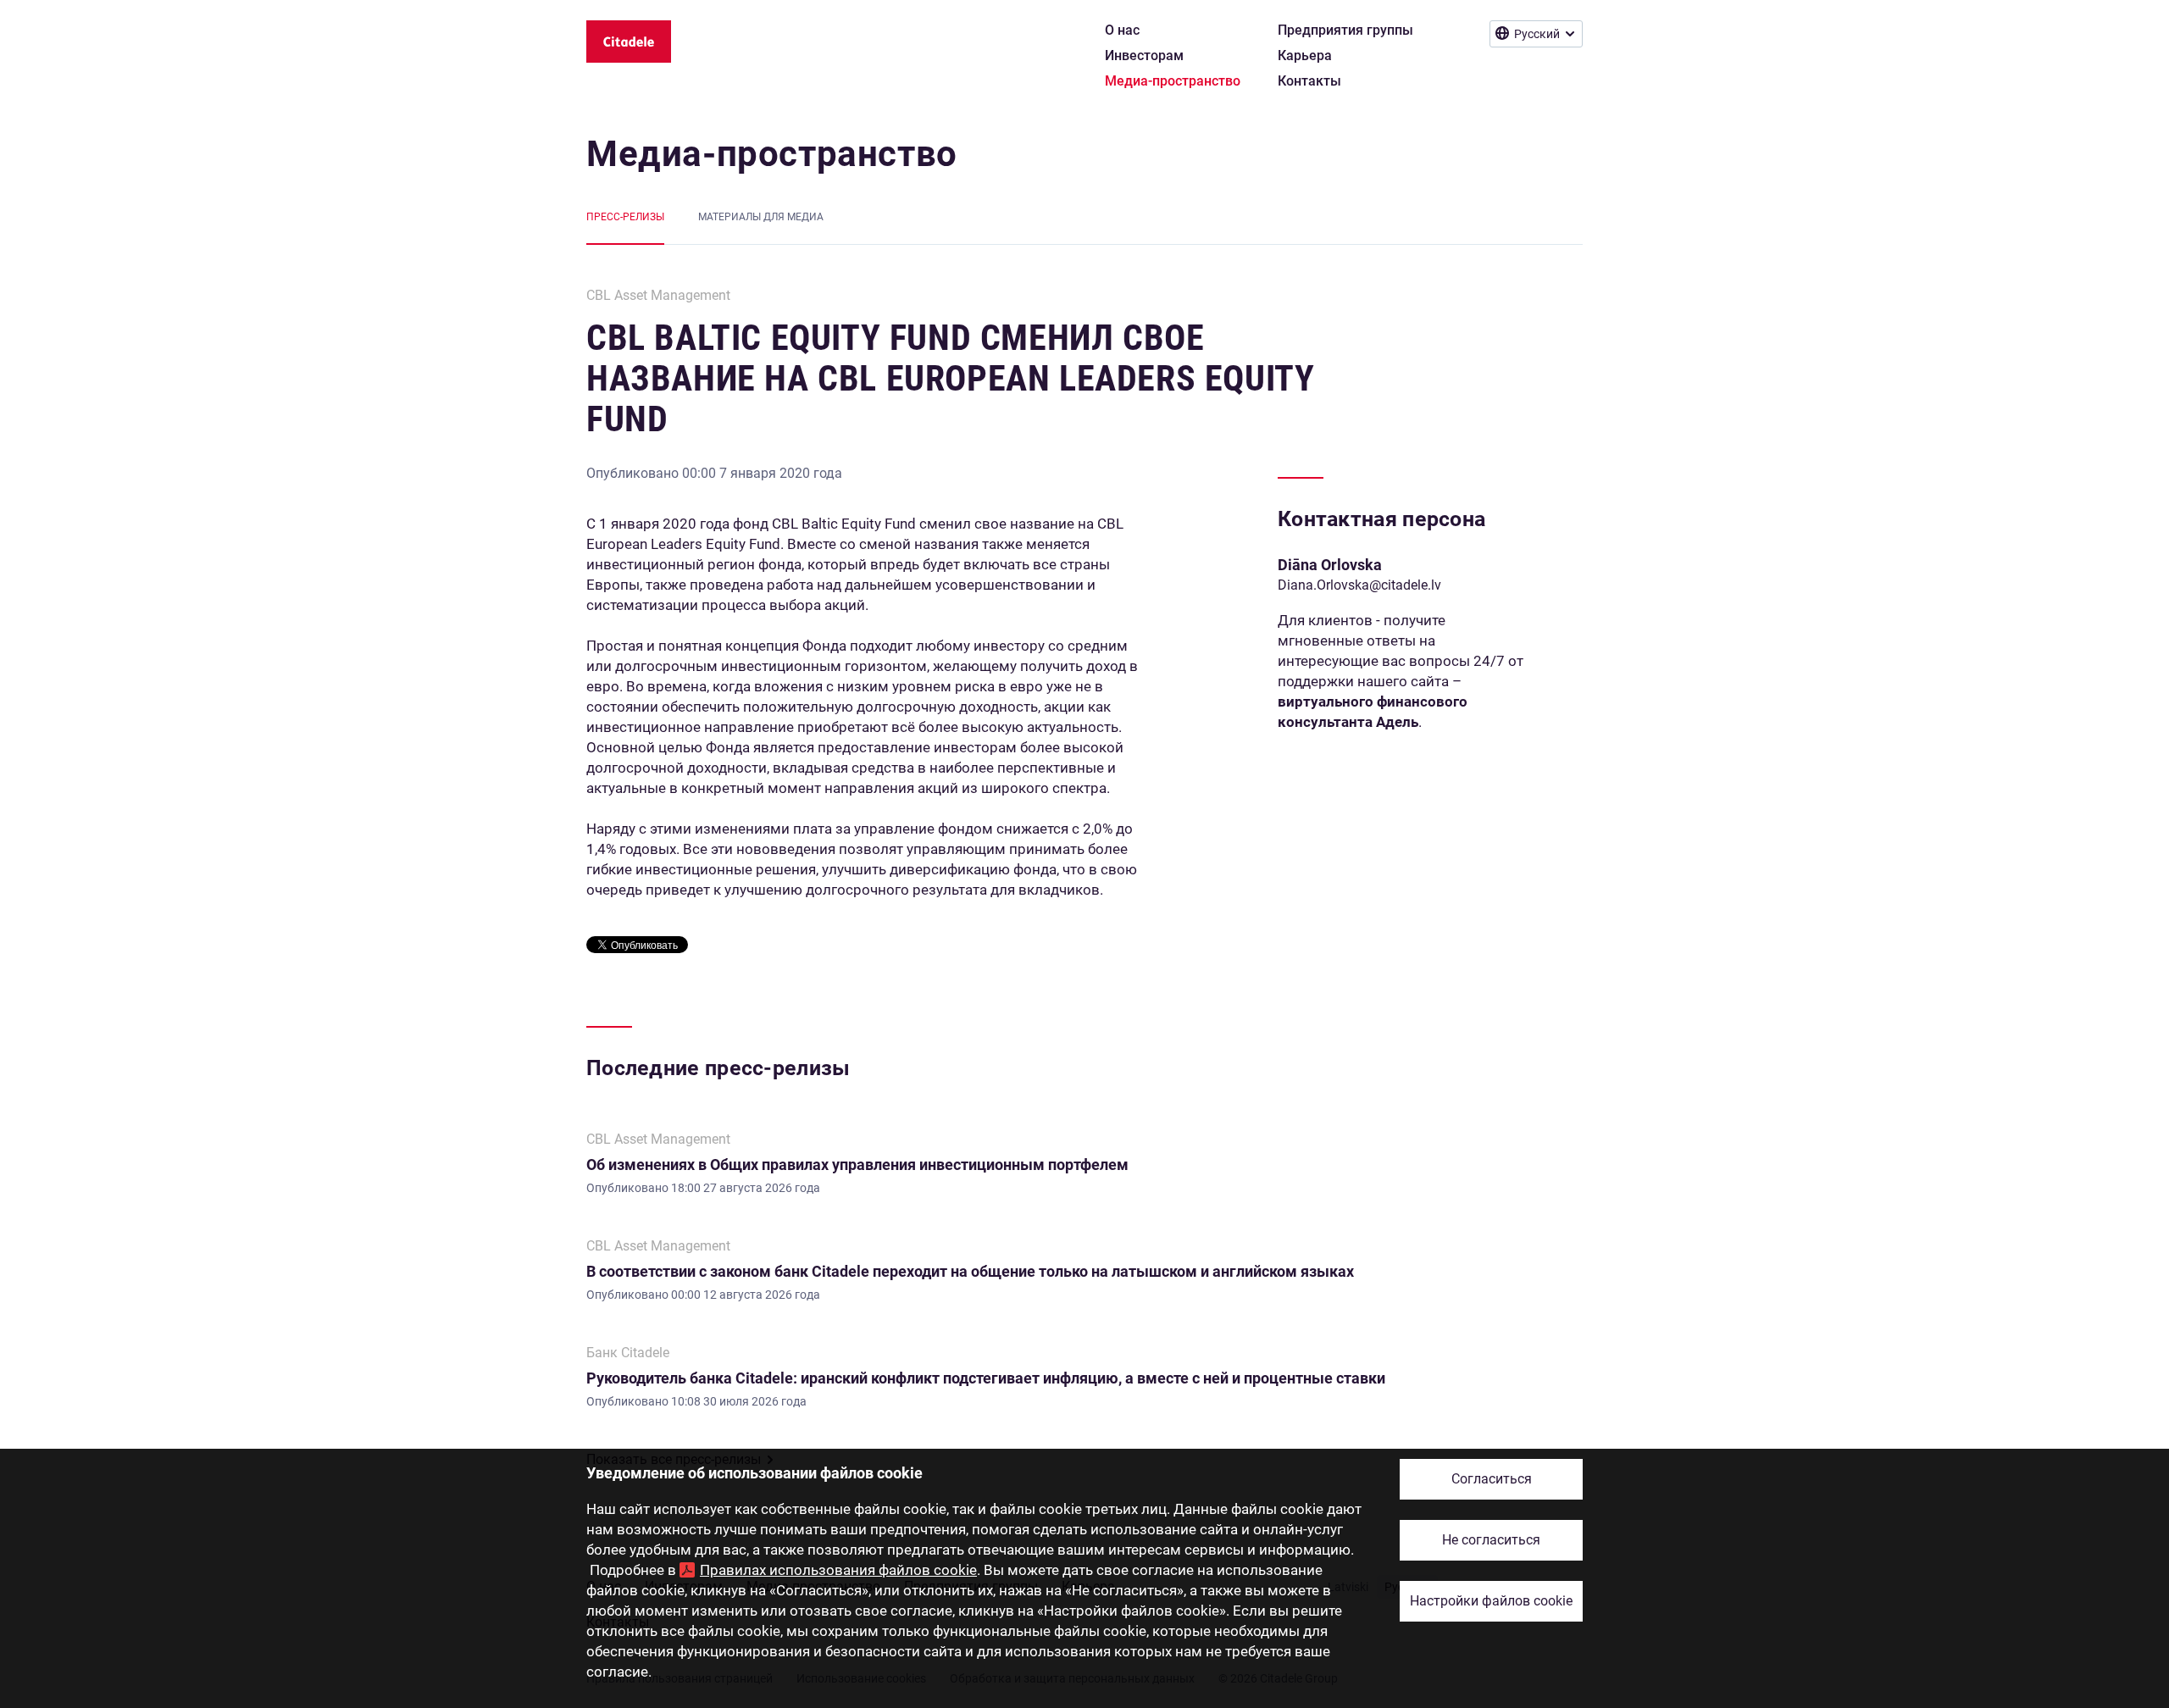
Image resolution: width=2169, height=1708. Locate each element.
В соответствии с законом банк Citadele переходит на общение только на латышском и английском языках (970, 1271)
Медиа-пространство (772, 154)
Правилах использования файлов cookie (838, 1570)
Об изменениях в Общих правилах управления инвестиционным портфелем (857, 1165)
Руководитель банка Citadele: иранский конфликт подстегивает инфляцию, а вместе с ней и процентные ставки (986, 1378)
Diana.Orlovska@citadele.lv (1359, 585)
